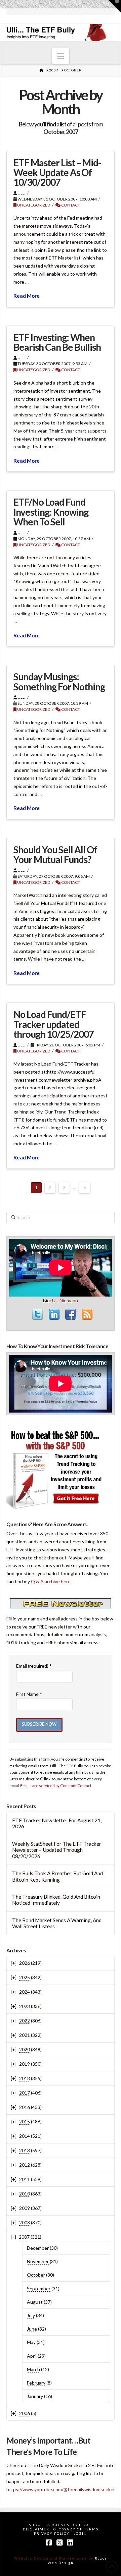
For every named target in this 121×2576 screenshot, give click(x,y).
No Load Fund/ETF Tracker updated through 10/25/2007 (54, 1024)
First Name (29, 1694)
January (35, 2396)
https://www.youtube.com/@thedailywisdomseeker (61, 2489)
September (39, 2288)
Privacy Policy (52, 2533)
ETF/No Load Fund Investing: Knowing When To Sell (51, 512)
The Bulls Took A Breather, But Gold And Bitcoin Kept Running (57, 1876)
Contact (70, 205)
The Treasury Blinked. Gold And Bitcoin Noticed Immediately (56, 1900)
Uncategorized (33, 205)
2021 (25, 2035)
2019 (25, 2064)
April (32, 2356)
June (32, 2329)
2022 (25, 2021)
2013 (25, 2150)
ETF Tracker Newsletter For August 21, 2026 (57, 1823)
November (38, 2261)
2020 (25, 2049)
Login (80, 2533)
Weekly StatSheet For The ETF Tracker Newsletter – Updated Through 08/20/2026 (57, 1850)
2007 (24, 2237)
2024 (25, 1992)
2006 (25, 2413)
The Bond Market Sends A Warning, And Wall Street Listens (57, 1923)
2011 (25, 2179)
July (31, 2315)
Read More (27, 296)
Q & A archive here (51, 1581)
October (36, 2275)
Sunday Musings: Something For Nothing (59, 681)
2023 (25, 2006)
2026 (25, 1963)
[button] (61, 56)
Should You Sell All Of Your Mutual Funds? (55, 854)
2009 (25, 2208)
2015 (25, 2122)
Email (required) (34, 1666)
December (38, 2248)
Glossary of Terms (76, 2529)
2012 (25, 2165)
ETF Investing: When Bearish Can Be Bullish (57, 342)
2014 (25, 2136)
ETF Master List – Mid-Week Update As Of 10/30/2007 (57, 173)
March (33, 2369)
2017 (25, 2093)
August (35, 2302)
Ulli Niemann (65, 1300)
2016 (25, 2107)
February (36, 2383)
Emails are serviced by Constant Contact (56, 1785)
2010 (25, 2194)
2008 (25, 2222)
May (31, 2342)
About (36, 2525)
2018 (25, 2078)
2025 (25, 1977)
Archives (58, 2525)
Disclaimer (36, 2529)
